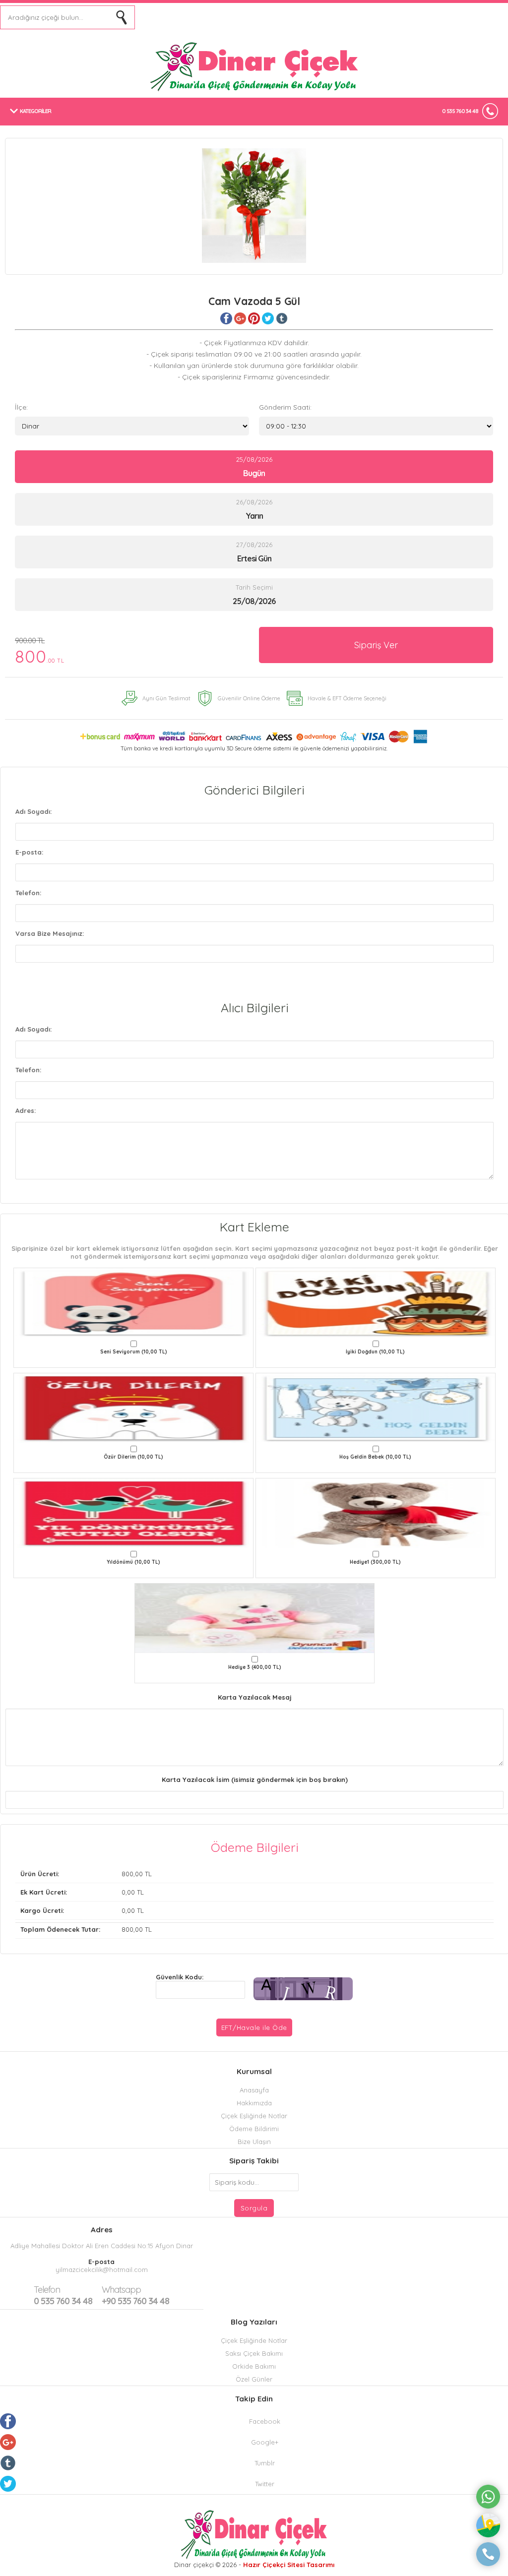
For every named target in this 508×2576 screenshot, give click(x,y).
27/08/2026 (254, 552)
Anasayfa (254, 2090)
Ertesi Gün (254, 558)
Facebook (265, 2421)
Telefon (47, 2290)
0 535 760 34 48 (460, 111)
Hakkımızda (254, 2103)
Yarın (254, 516)
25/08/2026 (254, 467)
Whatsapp (121, 2290)
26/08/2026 (254, 509)
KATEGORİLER (35, 111)
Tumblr (265, 2463)
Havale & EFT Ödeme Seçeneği (347, 698)
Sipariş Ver (376, 645)
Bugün (254, 473)
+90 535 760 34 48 (135, 2295)
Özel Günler (254, 2379)
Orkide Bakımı (254, 2366)
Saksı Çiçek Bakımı (254, 2353)
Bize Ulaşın (254, 2142)
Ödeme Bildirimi (254, 2129)
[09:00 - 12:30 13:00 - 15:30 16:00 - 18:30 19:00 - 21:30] (376, 426)
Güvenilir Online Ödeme (249, 698)
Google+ (265, 2442)
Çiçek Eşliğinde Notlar (254, 2116)
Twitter (265, 2484)
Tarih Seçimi (254, 587)
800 (40, 651)
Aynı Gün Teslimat (166, 698)
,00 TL (86, 1874)
